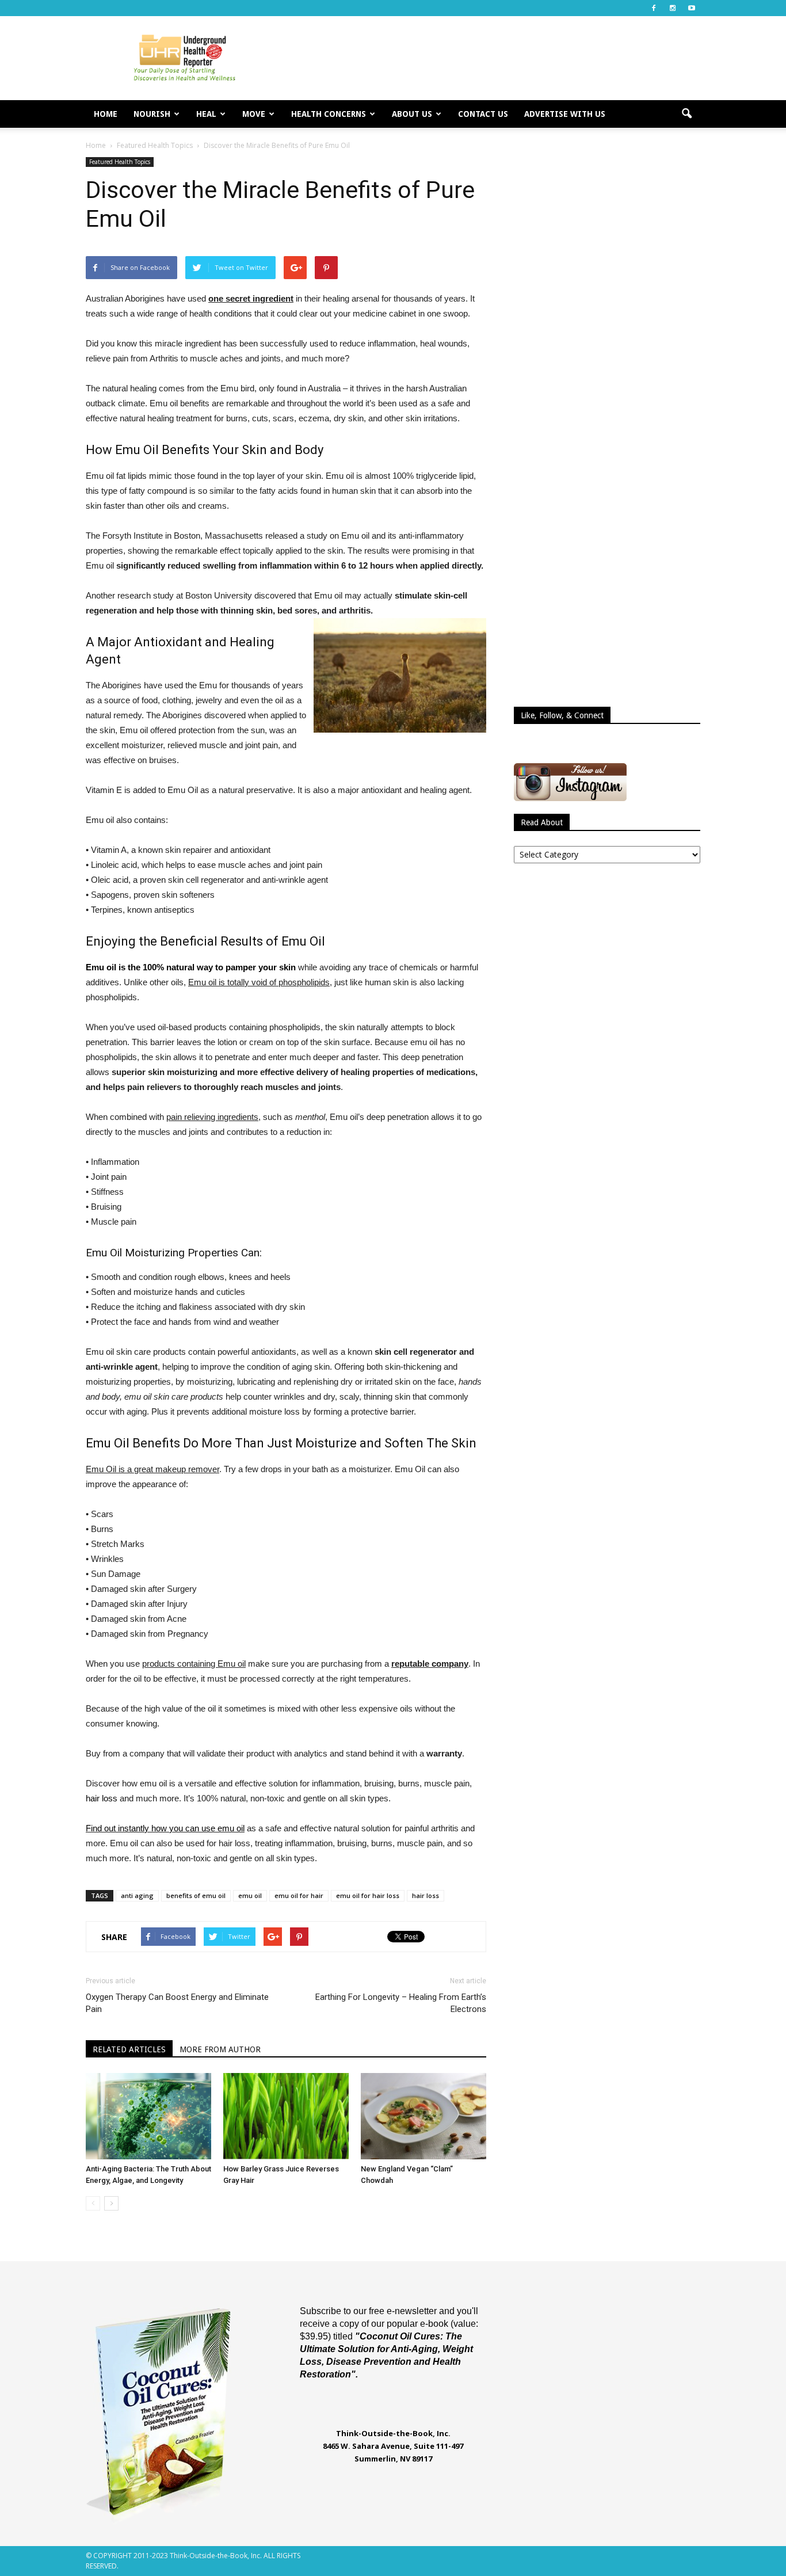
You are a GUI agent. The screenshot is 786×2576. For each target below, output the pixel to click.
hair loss (102, 1798)
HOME (106, 114)
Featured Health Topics (120, 162)
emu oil (250, 1895)
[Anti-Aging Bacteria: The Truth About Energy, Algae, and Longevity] (148, 2116)
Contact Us (483, 114)
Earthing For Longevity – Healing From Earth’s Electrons (401, 2003)
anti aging (137, 1895)
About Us (412, 114)
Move (254, 114)
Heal (206, 114)
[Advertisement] (491, 58)
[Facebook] (654, 8)
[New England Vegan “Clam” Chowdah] (423, 2116)
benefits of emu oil (196, 1895)
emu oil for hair (299, 1895)
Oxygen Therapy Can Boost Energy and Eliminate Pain (177, 2003)
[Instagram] (673, 8)
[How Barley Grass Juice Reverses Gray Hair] (286, 2116)
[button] (686, 114)
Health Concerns (329, 114)
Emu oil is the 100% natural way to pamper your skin (191, 967)
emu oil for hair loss (368, 1895)
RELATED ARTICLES (129, 2049)
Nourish (152, 114)
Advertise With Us (565, 114)
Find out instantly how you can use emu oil (165, 1828)
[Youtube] (692, 8)
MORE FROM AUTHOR (220, 2049)
